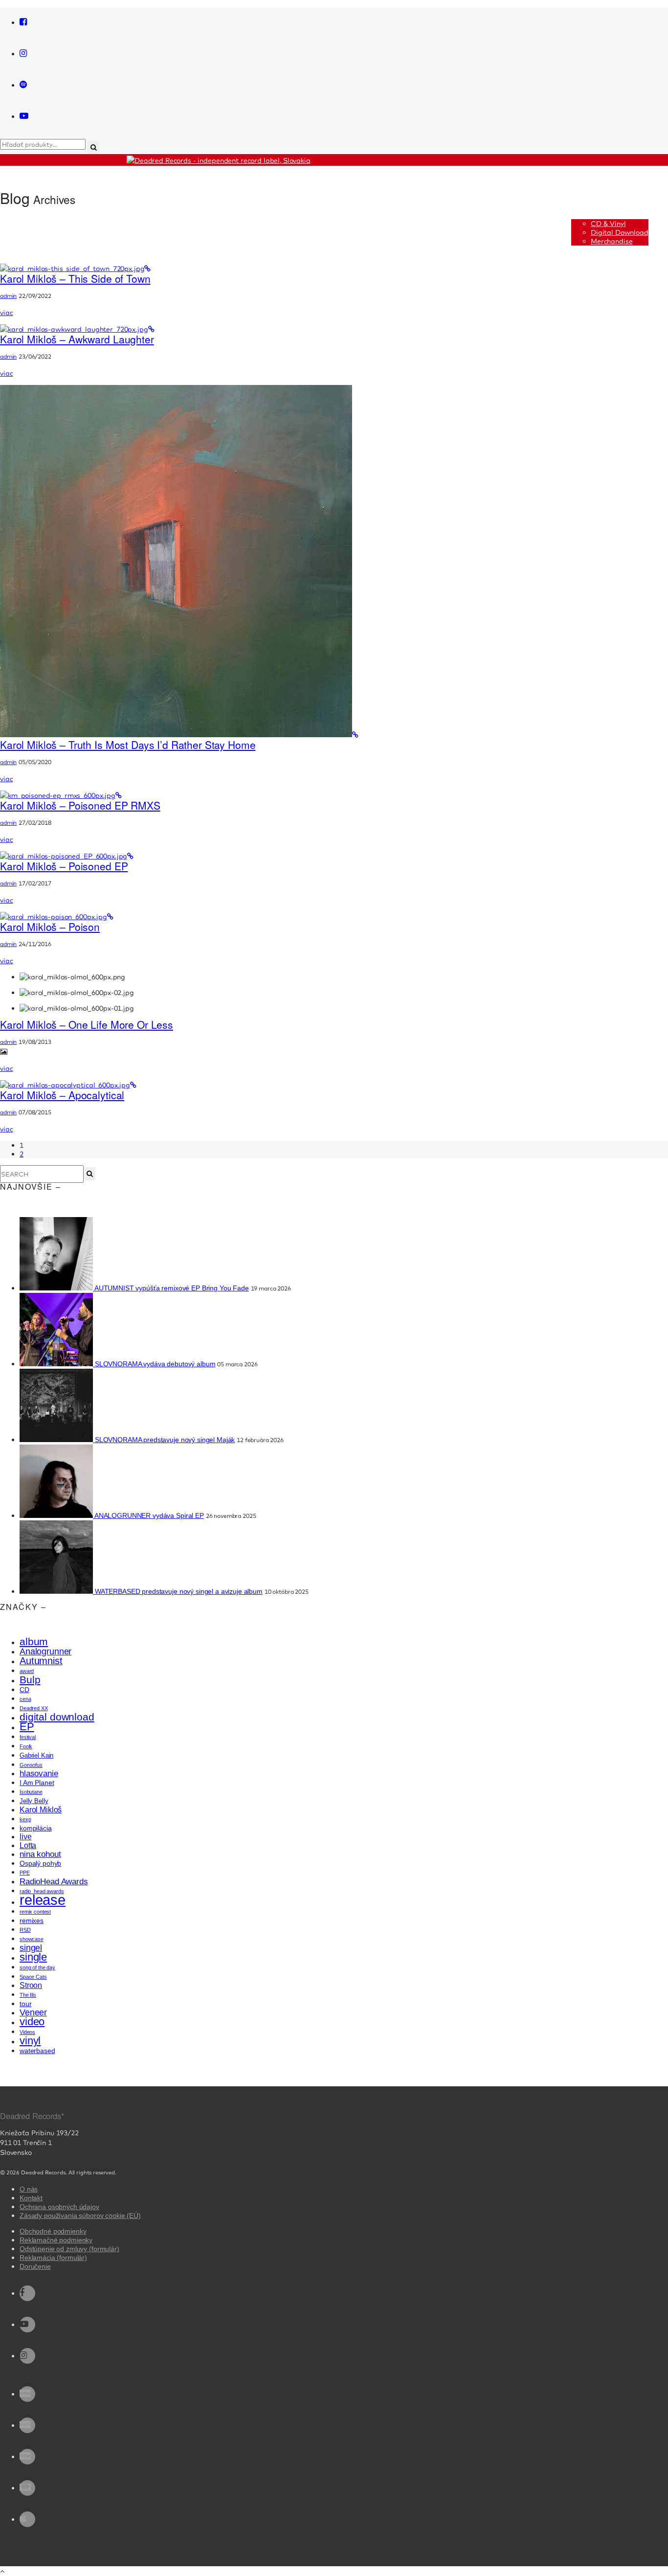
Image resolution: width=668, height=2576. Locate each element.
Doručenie (35, 2266)
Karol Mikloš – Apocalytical (62, 1095)
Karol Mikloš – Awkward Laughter (77, 339)
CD (24, 1690)
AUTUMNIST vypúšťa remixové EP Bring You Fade (172, 1288)
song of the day (37, 1967)
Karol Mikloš (41, 1810)
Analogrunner (45, 1651)
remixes (32, 1921)
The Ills (28, 1995)
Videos (27, 2032)
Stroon (31, 1985)
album (34, 1641)
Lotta (28, 1845)
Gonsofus (31, 1765)
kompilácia (36, 1828)
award (27, 1671)
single (33, 1957)
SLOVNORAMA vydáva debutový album (155, 1364)
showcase (32, 1939)
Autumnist (41, 1661)
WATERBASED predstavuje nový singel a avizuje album (179, 1591)
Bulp (30, 1680)
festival (28, 1737)
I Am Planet (37, 1783)
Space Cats (33, 1977)
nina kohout (40, 1854)
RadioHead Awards (54, 1881)
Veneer (33, 2012)
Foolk (26, 1746)
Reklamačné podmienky (56, 2240)
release (43, 1900)
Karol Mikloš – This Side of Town (75, 278)
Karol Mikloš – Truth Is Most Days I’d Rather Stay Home (128, 745)
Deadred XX (34, 1708)
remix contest (35, 1912)
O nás (29, 2189)
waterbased (37, 2051)
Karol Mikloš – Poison (50, 926)
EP (27, 1727)
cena (25, 1699)
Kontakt (31, 2198)
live (25, 1837)
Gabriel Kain (36, 1755)
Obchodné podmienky (53, 2231)
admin (8, 296)
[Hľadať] (89, 1174)
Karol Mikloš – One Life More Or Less (87, 1024)
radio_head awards (42, 1891)
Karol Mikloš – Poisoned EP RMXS (80, 805)
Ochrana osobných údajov (59, 2207)
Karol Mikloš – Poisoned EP (64, 866)
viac (6, 313)
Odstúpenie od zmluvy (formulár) (69, 2249)
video (32, 2022)
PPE (25, 1873)
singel (31, 1948)
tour (25, 2004)
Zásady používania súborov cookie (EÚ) (80, 2215)
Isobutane (31, 1792)
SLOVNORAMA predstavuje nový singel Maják (165, 1440)
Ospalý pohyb (40, 1863)
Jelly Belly (34, 1801)
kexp (25, 1819)
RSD (25, 1930)
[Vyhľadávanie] (93, 147)
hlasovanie (39, 1774)
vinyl (30, 2041)
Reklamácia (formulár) (53, 2258)
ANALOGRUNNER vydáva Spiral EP (149, 1515)
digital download (57, 1717)
